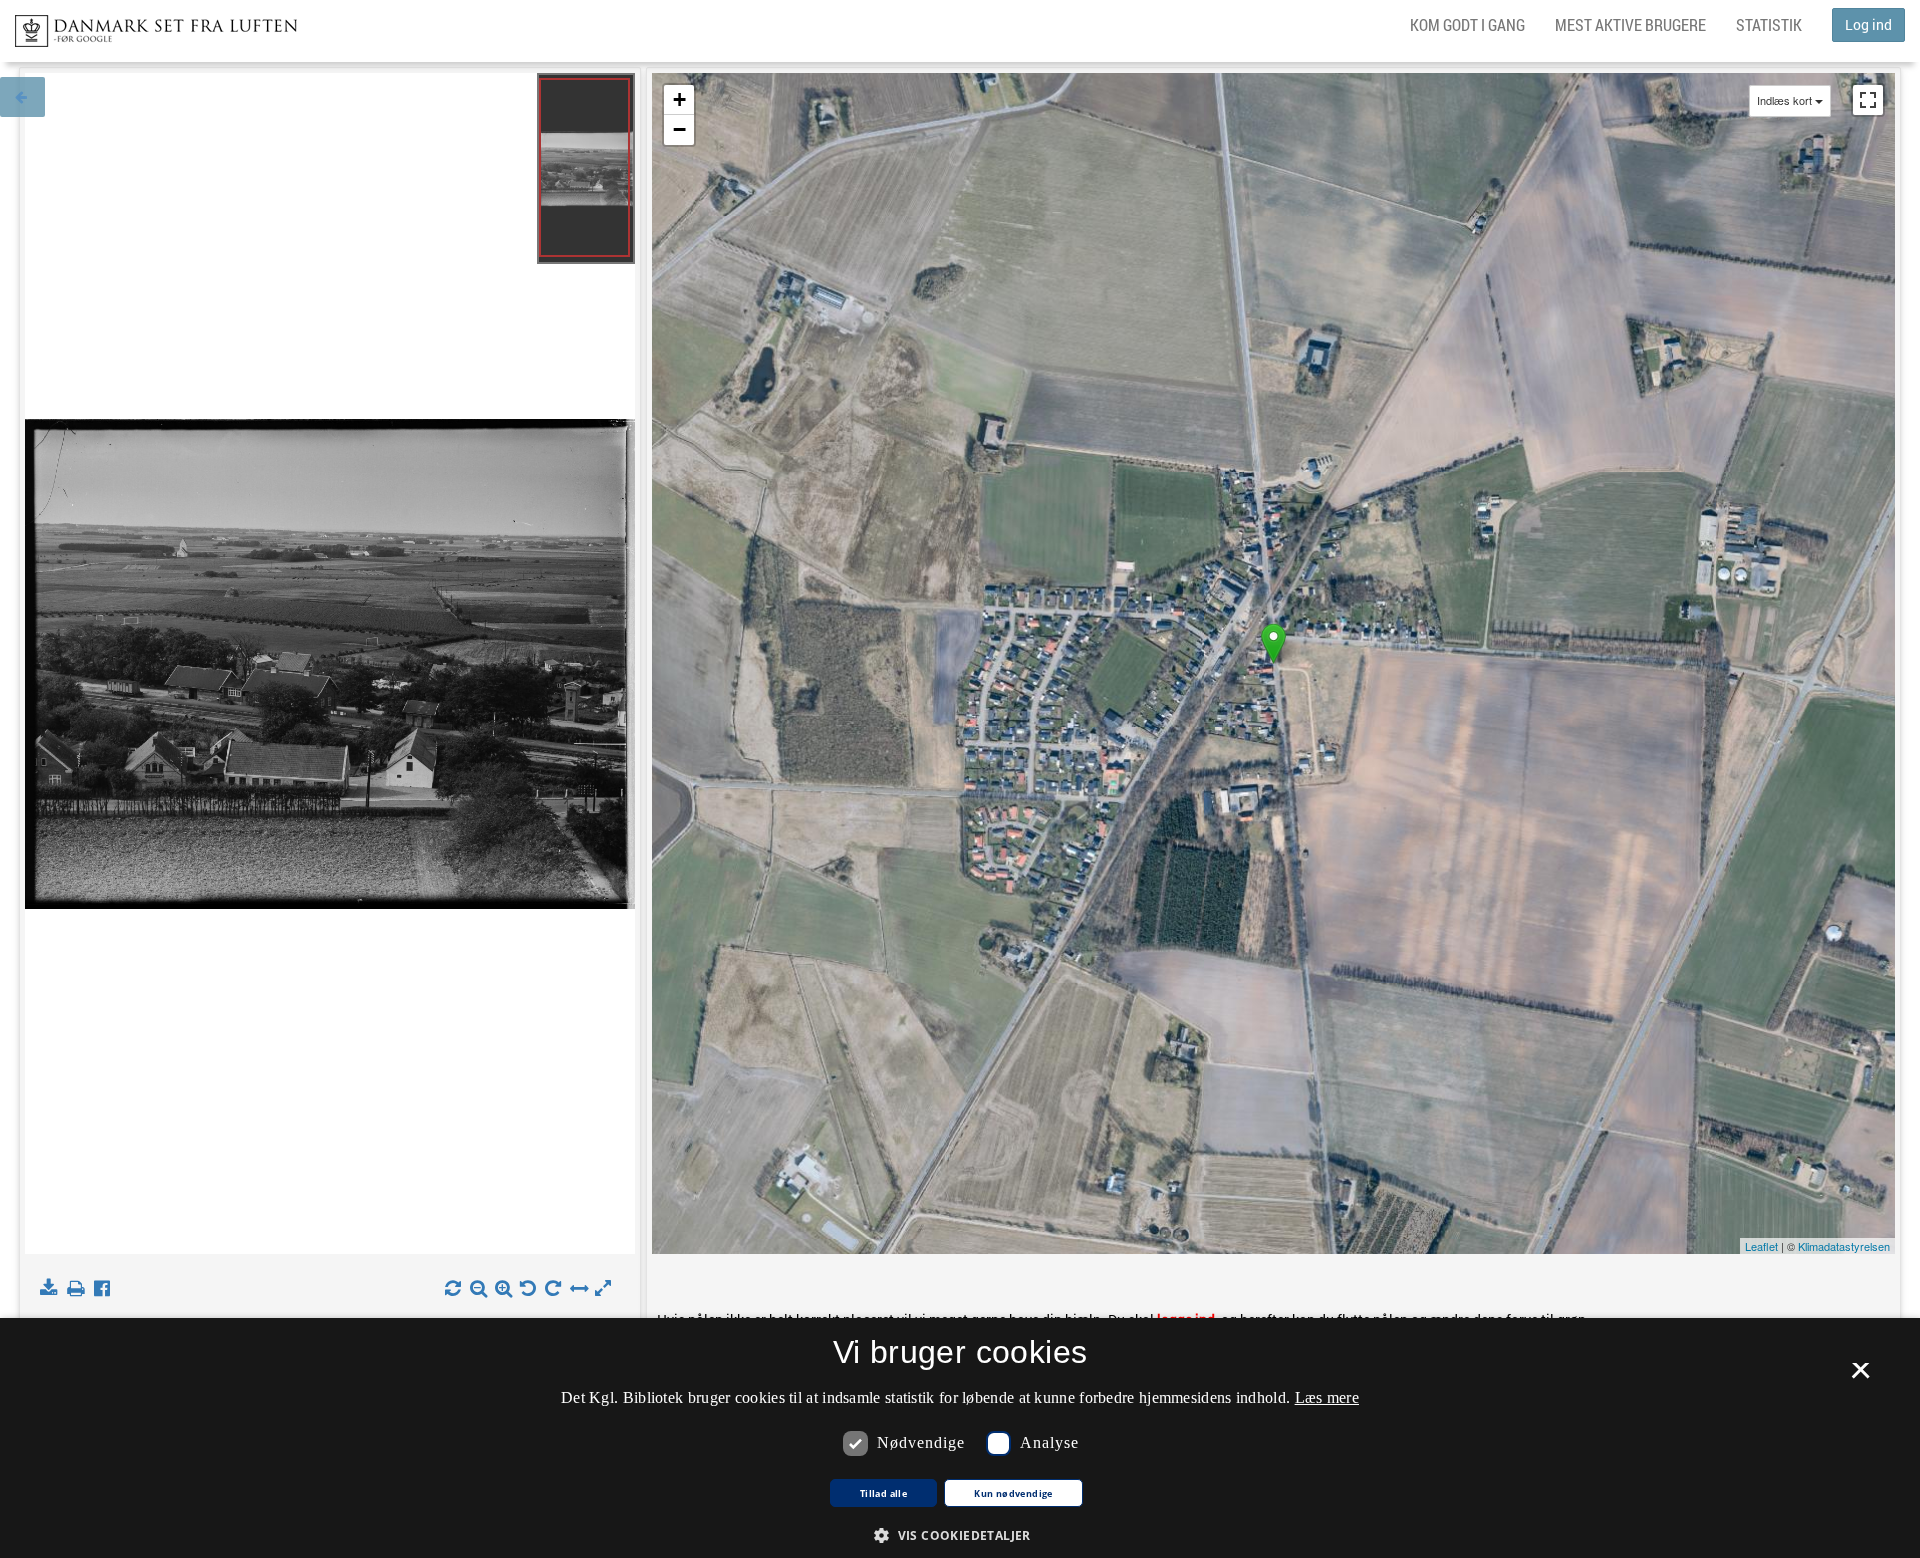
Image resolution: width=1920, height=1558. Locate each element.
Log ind (1868, 24)
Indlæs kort (1784, 100)
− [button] (679, 129)
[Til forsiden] (148, 25)
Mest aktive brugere (1630, 24)
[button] (960, 1534)
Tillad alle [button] (883, 1494)
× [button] (1860, 1377)
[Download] (52, 1289)
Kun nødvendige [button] (1013, 1494)
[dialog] (960, 1438)
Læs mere (1327, 1397)
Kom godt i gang (1467, 24)
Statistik (1769, 24)
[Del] (106, 1289)
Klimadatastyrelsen (1844, 1246)
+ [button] (679, 99)
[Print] (79, 1289)
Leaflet (1761, 1246)
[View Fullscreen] (1868, 100)
